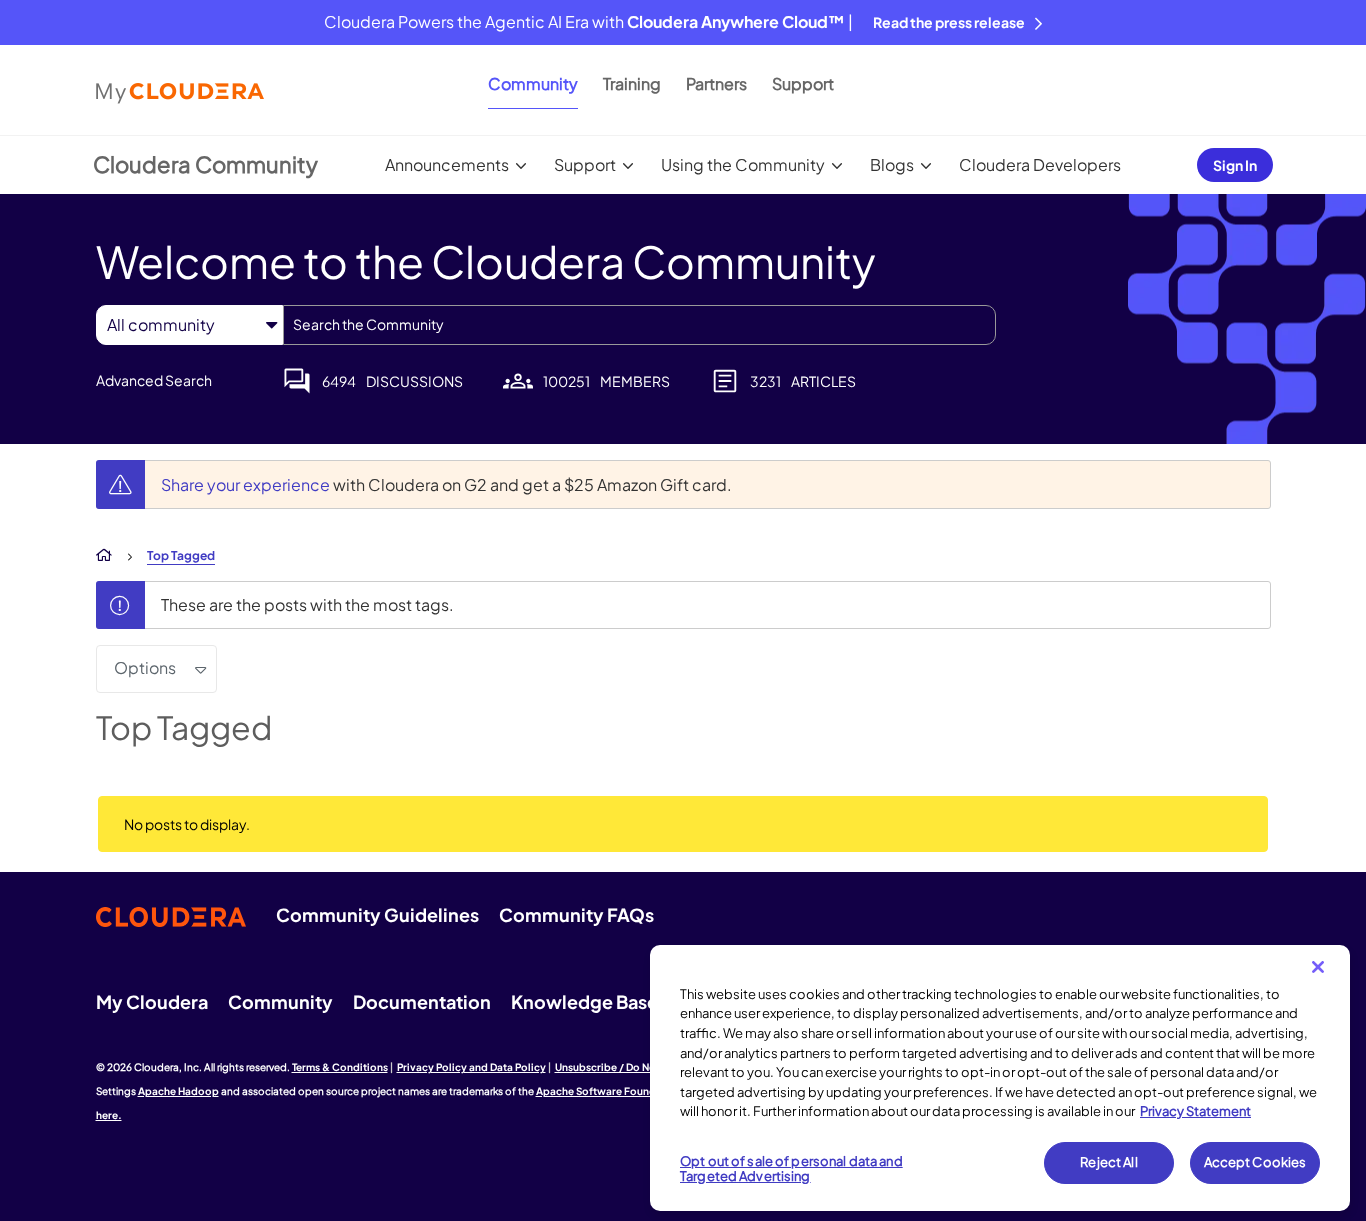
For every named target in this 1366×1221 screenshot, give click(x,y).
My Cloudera (152, 1001)
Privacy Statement (1195, 1111)
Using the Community (743, 164)
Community (533, 83)
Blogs (892, 164)
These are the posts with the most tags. (307, 604)
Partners (716, 83)
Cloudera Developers (1040, 164)
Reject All (1108, 1162)
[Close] (1318, 967)
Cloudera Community (205, 164)
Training (632, 83)
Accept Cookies (1255, 1162)
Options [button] (145, 667)
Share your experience (247, 484)
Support (803, 83)
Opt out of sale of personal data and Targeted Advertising (791, 1169)
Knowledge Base (584, 1001)
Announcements (447, 164)
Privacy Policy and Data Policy (471, 1067)
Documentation (422, 1001)
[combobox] (639, 325)
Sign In (1235, 165)
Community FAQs (576, 914)
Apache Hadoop (178, 1091)
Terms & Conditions (340, 1067)
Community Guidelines (377, 914)
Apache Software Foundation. (611, 1091)
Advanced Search (154, 380)
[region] (1000, 1078)
